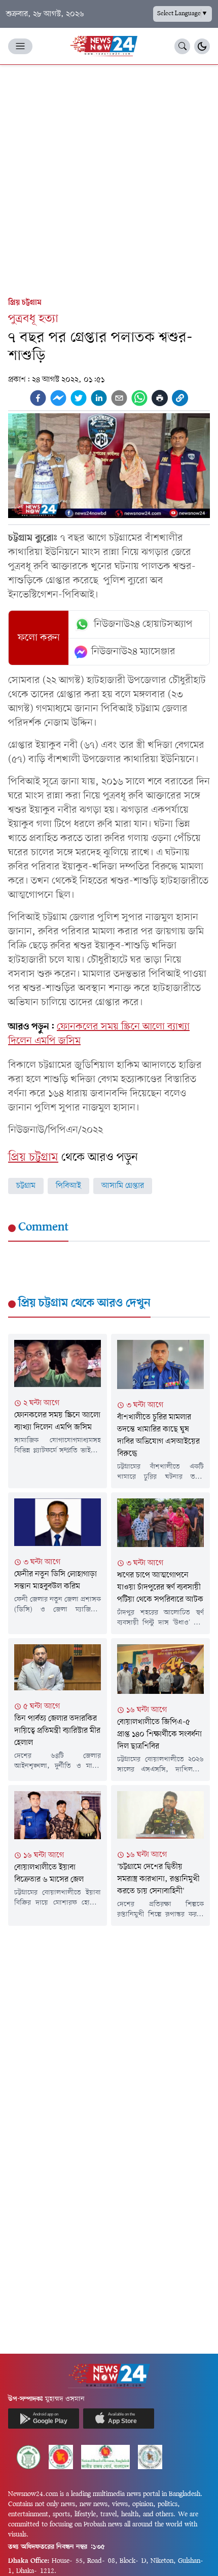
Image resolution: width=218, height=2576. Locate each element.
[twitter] (79, 398)
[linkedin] (99, 398)
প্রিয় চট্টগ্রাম (25, 303)
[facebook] (38, 398)
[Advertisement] (109, 179)
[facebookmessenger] (58, 398)
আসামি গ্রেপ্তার (123, 1186)
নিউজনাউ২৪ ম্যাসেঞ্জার (133, 652)
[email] (119, 398)
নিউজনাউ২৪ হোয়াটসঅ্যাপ (143, 624)
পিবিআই (68, 1186)
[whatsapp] (139, 398)
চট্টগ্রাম (26, 1186)
